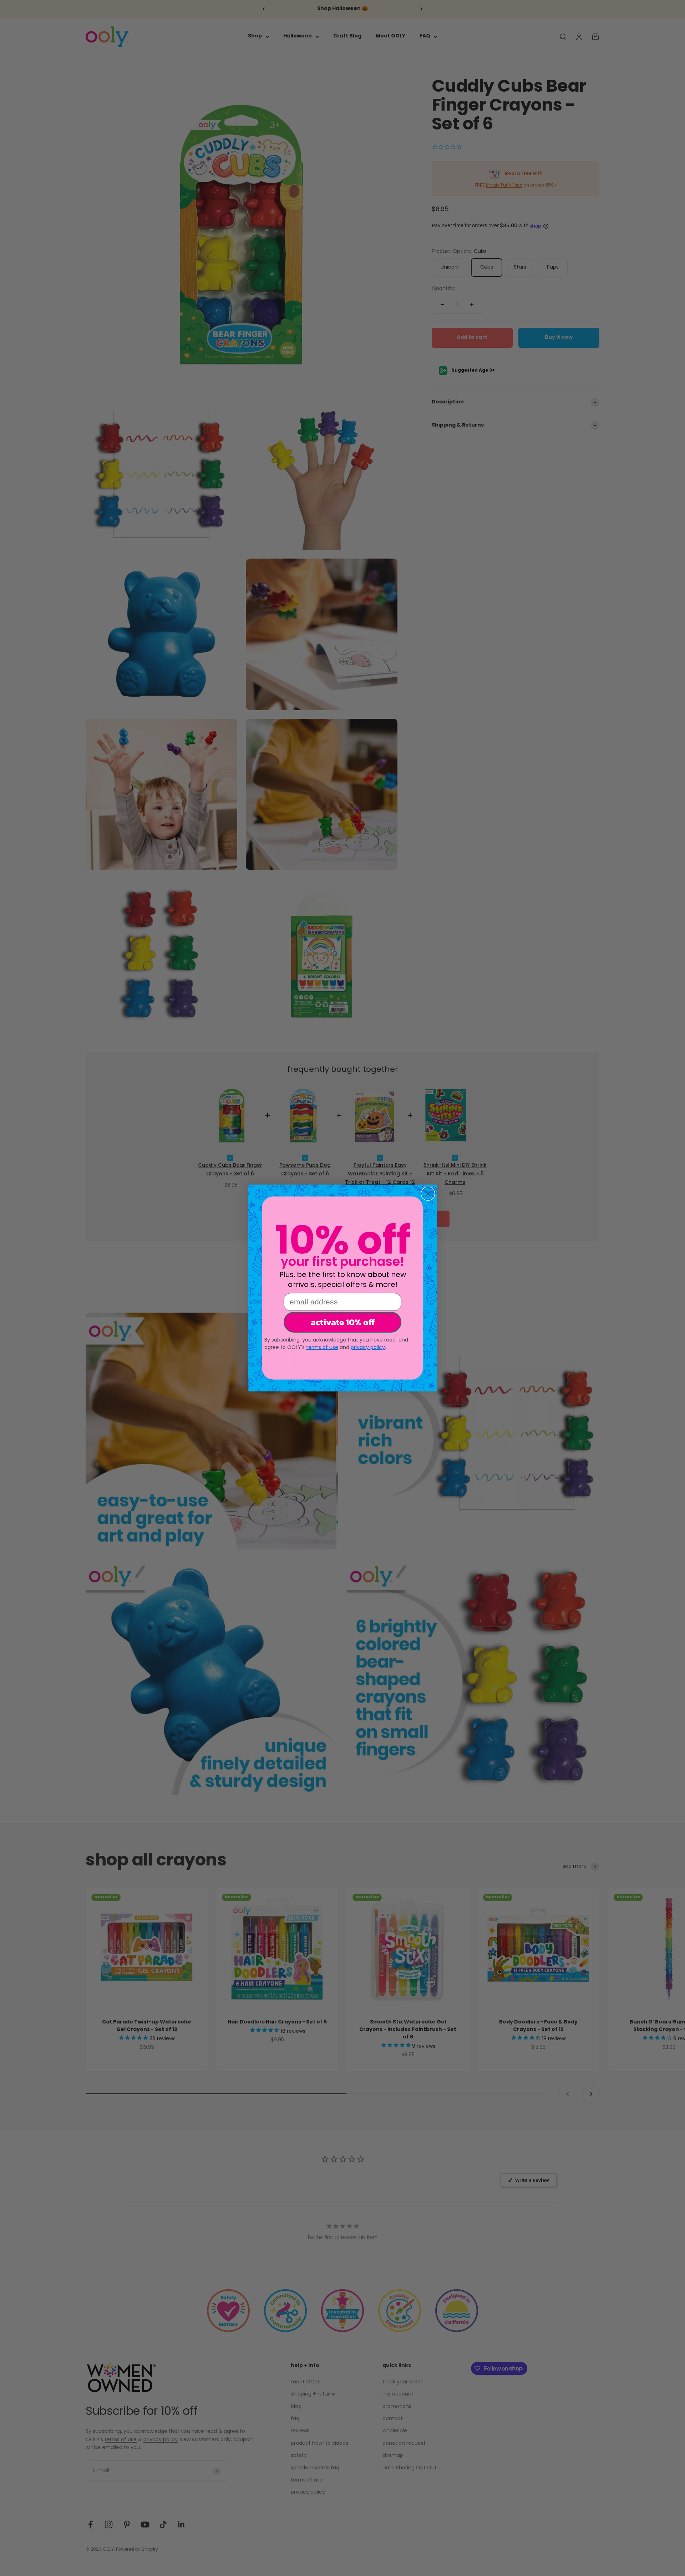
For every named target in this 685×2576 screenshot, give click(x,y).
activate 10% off (343, 1322)
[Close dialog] (428, 1194)
